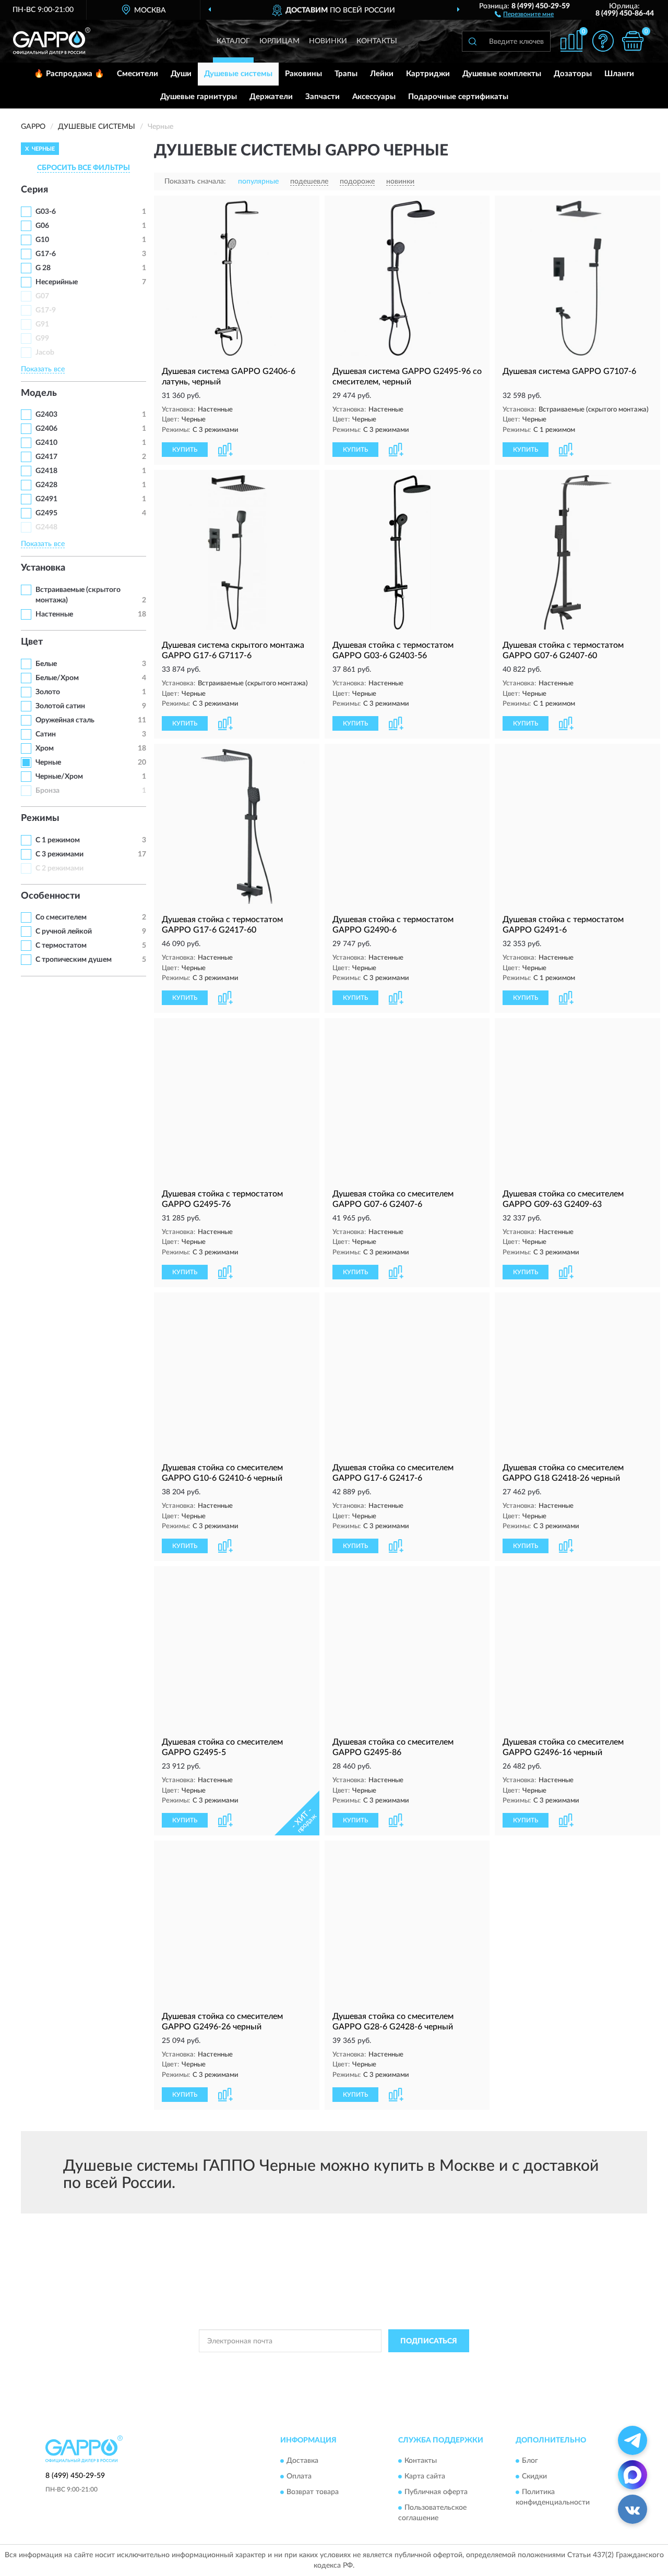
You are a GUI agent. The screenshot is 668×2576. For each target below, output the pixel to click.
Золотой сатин (60, 706)
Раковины (303, 74)
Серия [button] (34, 190)
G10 (42, 240)
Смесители (138, 74)
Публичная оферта (436, 2492)
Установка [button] (43, 568)
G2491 (46, 499)
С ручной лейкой (64, 932)
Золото (48, 692)
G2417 (46, 457)
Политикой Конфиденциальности (335, 2364)
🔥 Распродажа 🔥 (69, 74)
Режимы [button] (40, 818)
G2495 (46, 513)
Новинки (328, 41)
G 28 (43, 268)
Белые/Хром (57, 678)
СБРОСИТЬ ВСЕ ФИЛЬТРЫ (83, 168)
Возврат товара (313, 2492)
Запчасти (323, 97)
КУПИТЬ (185, 450)
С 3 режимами (59, 854)
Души (181, 74)
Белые (46, 664)
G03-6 (46, 212)
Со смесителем (61, 917)
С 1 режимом (58, 840)
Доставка (302, 2461)
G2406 (46, 429)
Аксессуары (374, 97)
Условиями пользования (427, 2364)
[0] (633, 41)
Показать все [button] (43, 369)
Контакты (377, 41)
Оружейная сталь (65, 720)
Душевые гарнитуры (199, 97)
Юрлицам (279, 41)
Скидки (534, 2476)
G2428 (46, 485)
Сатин (46, 734)
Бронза (47, 791)
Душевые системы (238, 74)
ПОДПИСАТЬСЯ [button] (429, 2341)
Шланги (619, 74)
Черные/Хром (59, 777)
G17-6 (46, 254)
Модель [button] (39, 393)
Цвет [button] (32, 642)
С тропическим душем (74, 960)
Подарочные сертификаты (458, 97)
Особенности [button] (51, 896)
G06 (42, 226)
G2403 (46, 415)
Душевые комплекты (502, 74)
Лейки (382, 74)
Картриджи (428, 74)
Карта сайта (425, 2476)
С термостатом (61, 946)
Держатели (271, 97)
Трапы (346, 74)
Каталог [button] (233, 41)
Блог (530, 2461)
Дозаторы (573, 74)
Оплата (299, 2476)
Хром (45, 748)
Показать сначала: (195, 182)
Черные (48, 763)
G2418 (46, 471)
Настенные (54, 614)
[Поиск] (472, 41)
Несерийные (57, 282)
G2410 (46, 443)
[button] (524, 14)
